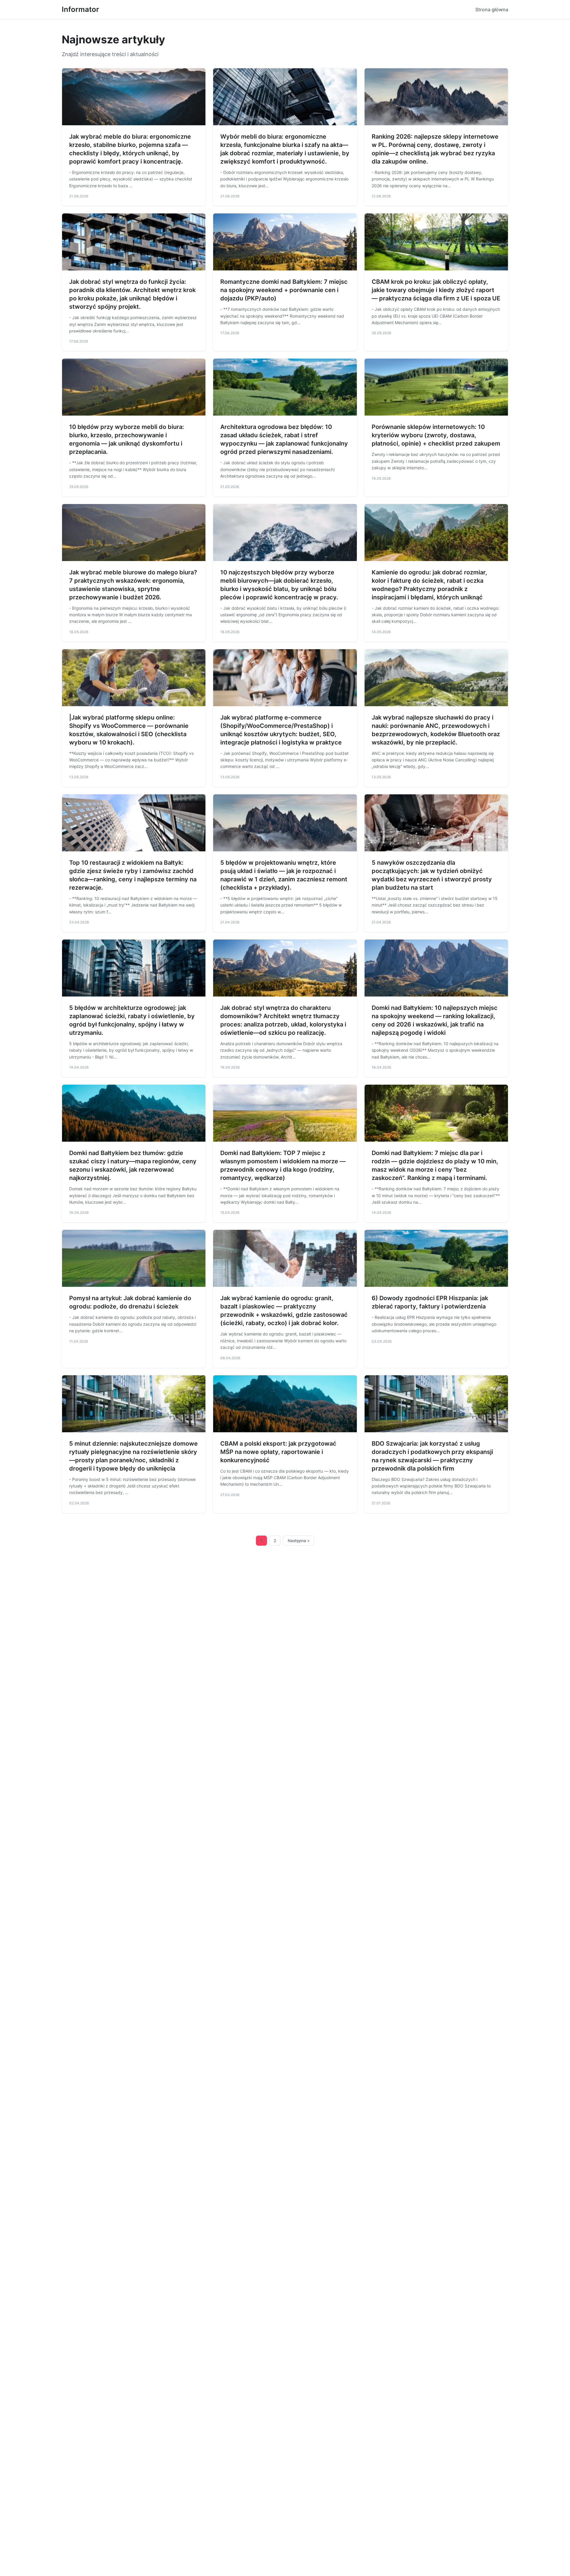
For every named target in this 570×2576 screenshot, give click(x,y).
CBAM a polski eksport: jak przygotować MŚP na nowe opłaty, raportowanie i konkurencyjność (278, 1452)
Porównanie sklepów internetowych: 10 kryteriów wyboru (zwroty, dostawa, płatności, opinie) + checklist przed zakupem (436, 435)
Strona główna (492, 9)
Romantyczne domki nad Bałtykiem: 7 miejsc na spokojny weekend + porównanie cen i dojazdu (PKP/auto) (284, 290)
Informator (80, 9)
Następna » (299, 1541)
